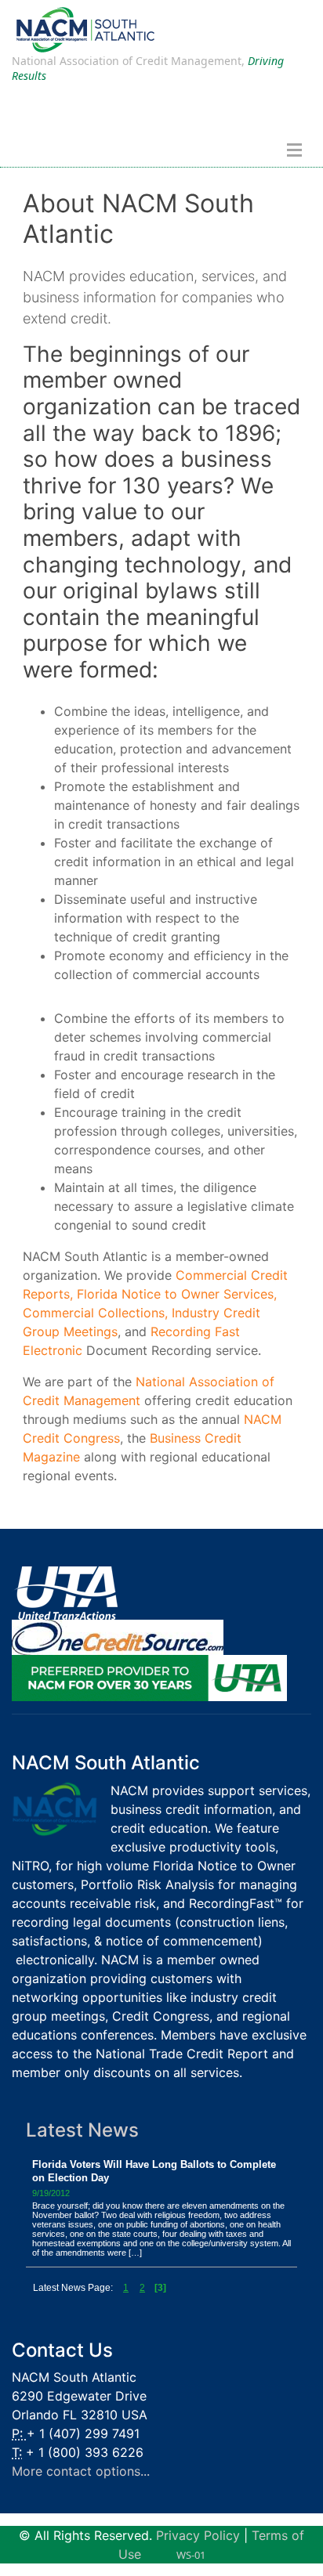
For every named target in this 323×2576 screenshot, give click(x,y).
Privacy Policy (198, 2535)
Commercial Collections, (95, 1313)
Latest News (82, 2130)
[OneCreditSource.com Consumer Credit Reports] (118, 1636)
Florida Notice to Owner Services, (177, 1294)
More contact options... (81, 2471)
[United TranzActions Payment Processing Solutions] (65, 1592)
